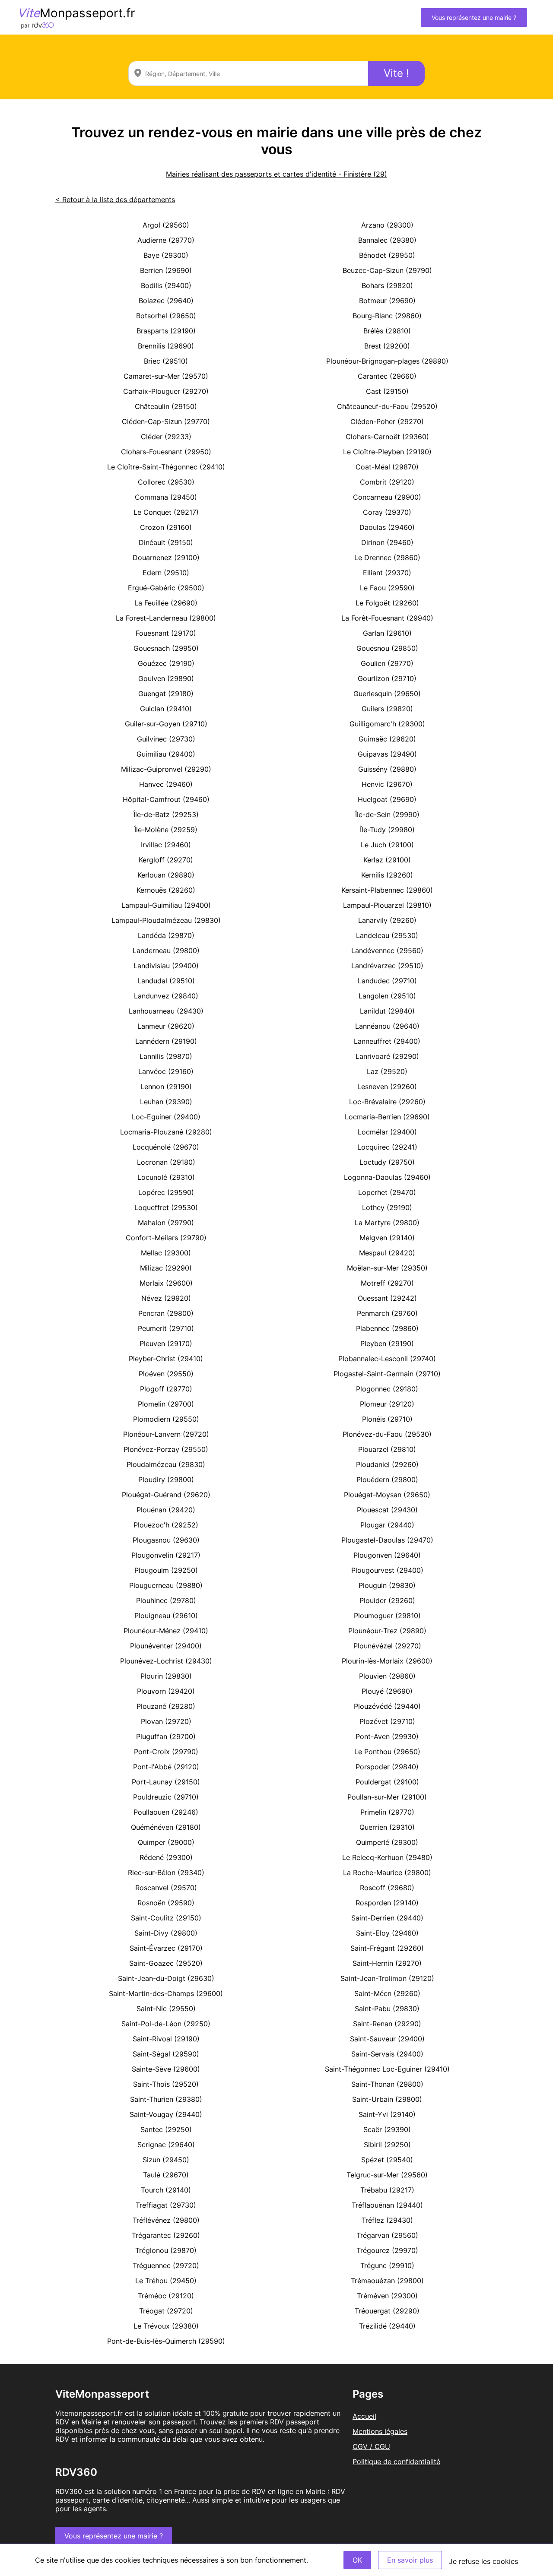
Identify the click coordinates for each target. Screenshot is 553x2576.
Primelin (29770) (387, 1812)
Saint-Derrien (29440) (387, 1918)
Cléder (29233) (166, 437)
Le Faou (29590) (387, 588)
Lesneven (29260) (387, 1087)
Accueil (364, 2416)
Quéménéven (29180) (166, 1827)
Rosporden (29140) (387, 1903)
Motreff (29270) (387, 1283)
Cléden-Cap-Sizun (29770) (166, 421)
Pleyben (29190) (387, 1343)
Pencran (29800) (166, 1313)
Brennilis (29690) (166, 346)
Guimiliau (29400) (166, 754)
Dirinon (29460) (387, 542)
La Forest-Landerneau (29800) (166, 618)
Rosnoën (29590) (166, 1903)
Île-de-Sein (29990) (387, 814)
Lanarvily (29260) (387, 920)
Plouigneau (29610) (166, 1616)
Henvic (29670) (387, 784)
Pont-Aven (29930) (387, 1736)
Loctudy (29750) (387, 1162)
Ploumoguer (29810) (387, 1616)
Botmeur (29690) (387, 301)
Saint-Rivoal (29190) (166, 2039)
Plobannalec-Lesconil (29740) (387, 1359)
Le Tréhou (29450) (166, 2281)
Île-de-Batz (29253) (166, 814)
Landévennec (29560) (387, 951)
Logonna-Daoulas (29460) (387, 1177)
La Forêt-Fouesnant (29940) (387, 618)
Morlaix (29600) (166, 1283)
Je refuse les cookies (483, 2561)
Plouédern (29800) (387, 1480)
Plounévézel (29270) (387, 1646)
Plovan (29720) (166, 1721)
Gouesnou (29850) (387, 648)
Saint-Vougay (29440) (166, 2114)
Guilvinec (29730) (166, 739)
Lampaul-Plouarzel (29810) (387, 905)
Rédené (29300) (166, 1857)
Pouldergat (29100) (387, 1782)
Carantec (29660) (387, 376)
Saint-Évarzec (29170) (166, 1948)
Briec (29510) (166, 361)
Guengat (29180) (166, 694)
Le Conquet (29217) (166, 512)
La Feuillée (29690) (166, 603)
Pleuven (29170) (166, 1343)
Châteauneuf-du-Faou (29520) (387, 406)
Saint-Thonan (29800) (387, 2084)
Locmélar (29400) (387, 1132)
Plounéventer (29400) (166, 1646)
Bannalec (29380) (387, 240)
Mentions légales (380, 2431)
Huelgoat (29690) (387, 799)
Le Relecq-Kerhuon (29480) (387, 1857)
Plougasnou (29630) (166, 1540)
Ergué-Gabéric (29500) (166, 588)
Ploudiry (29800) (166, 1480)
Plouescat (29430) (387, 1510)
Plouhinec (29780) (166, 1600)
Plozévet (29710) (387, 1721)
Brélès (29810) (387, 331)
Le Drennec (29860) (387, 558)
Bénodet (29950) (387, 255)
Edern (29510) (166, 573)
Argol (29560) (166, 225)
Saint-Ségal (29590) (166, 2054)
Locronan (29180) (166, 1162)
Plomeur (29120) (387, 1404)
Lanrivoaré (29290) (387, 1056)
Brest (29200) (387, 346)
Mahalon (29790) (166, 1223)
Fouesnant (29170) (166, 633)
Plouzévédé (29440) (387, 1706)
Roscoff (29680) (387, 1888)
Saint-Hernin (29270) (387, 1963)
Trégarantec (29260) (166, 2235)
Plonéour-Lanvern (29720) (166, 1434)
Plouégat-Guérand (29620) (166, 1495)
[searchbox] (248, 73)
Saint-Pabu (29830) (387, 2009)
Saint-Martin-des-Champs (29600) (166, 1993)
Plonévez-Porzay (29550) (166, 1449)
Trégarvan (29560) (387, 2235)
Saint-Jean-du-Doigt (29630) (166, 1978)
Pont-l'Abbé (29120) (166, 1767)
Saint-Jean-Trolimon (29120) (387, 1978)
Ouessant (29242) (387, 1298)
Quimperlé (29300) (387, 1842)
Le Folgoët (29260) (387, 603)
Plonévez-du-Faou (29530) (387, 1434)
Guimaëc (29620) (387, 739)
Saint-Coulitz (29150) (166, 1918)
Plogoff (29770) (166, 1389)
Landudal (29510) (166, 981)
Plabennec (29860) (387, 1328)
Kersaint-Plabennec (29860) (387, 890)
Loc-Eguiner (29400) (166, 1117)
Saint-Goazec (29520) (166, 1963)
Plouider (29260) (387, 1600)
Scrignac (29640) (166, 2145)
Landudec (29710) (387, 981)
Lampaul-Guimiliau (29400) (166, 905)
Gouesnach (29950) (166, 648)
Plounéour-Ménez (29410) (166, 1631)
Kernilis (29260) (387, 875)
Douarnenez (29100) (166, 558)
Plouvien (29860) (387, 1676)
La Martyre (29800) (387, 1223)
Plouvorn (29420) (166, 1691)
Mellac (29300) (166, 1253)
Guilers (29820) (387, 709)
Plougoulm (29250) (166, 1570)
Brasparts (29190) (166, 331)
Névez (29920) (166, 1298)
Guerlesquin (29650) (387, 694)
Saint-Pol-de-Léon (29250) (166, 2024)
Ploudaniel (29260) (387, 1464)
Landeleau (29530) (387, 935)
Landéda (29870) (166, 935)
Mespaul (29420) (387, 1253)
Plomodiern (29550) (166, 1419)
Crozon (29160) (166, 527)
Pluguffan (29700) (166, 1736)
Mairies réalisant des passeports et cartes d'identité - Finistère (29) (276, 174)
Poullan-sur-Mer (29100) (387, 1797)
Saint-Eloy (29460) (387, 1933)
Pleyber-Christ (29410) (166, 1359)
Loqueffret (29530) (166, 1207)
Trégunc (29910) (387, 2265)
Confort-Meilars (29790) (166, 1238)
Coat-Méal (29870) (387, 467)
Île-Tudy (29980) (387, 830)
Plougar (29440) (387, 1525)
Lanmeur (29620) (166, 1026)
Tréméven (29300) (387, 2296)
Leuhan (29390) (166, 1102)
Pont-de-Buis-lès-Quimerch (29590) (166, 2341)
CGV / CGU (371, 2446)
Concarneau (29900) (387, 497)
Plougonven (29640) (387, 1555)
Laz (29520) (387, 1071)
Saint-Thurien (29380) (166, 2099)
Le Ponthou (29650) (387, 1752)
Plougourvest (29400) (387, 1570)
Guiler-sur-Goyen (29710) (166, 724)
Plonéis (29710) (387, 1419)
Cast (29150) (387, 391)
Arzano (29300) (387, 225)
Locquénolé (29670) (166, 1147)
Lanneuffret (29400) (387, 1041)
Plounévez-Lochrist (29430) (166, 1661)
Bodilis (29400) (166, 285)
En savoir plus (410, 2560)
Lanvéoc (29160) (166, 1071)
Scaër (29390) (387, 2129)
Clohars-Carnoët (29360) (387, 437)
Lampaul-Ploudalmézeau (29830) (166, 920)
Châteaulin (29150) (166, 406)
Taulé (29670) (166, 2175)
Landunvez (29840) (166, 996)
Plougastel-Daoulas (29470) (387, 1540)
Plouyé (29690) (387, 1691)
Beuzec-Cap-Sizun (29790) (387, 270)
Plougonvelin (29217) (166, 1555)
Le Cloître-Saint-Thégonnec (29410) (166, 467)
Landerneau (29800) (166, 951)
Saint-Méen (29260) (387, 1993)
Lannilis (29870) (166, 1056)
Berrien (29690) (166, 270)
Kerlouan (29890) (166, 875)
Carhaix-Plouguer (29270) (166, 391)
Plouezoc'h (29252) (166, 1525)
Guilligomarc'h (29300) (387, 724)
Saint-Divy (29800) (166, 1933)
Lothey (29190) (387, 1207)
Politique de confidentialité (396, 2462)
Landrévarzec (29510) (387, 966)
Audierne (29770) (166, 240)
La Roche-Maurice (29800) (387, 1873)
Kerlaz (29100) (387, 860)
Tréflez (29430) (387, 2220)
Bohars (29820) (387, 285)
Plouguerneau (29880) (166, 1585)
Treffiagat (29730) (166, 2205)
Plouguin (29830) (387, 1585)
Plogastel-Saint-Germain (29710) (387, 1374)
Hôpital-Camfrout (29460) (166, 799)
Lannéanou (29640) (387, 1026)
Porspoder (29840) (387, 1767)
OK (357, 2560)
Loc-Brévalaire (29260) (387, 1102)
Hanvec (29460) (166, 784)
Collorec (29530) (166, 482)
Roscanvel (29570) (166, 1888)
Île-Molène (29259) (166, 830)
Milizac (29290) (166, 1268)
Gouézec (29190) (166, 663)
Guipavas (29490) (387, 754)
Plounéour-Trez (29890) (387, 1631)
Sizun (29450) (166, 2160)
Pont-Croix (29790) (166, 1752)
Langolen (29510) (387, 996)
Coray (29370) (387, 512)
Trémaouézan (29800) (387, 2281)
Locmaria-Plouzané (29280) (166, 1132)
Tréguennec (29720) (166, 2265)
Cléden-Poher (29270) (387, 421)
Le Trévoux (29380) (166, 2326)
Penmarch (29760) (387, 1313)
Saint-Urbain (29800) (387, 2099)
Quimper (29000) (166, 1842)
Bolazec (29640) (166, 301)
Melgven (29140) (387, 1238)
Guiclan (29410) (166, 709)
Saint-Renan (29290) (387, 2024)
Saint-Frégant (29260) (387, 1948)
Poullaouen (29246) (166, 1812)
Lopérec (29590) (166, 1192)
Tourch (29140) (166, 2190)
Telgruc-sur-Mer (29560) (387, 2175)
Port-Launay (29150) (166, 1782)
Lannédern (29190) (166, 1041)
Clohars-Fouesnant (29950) (166, 452)
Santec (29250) (166, 2129)
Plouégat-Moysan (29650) (387, 1495)
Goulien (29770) (387, 663)
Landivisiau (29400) (166, 966)
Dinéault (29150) (166, 542)
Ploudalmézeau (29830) (166, 1464)
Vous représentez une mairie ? (474, 17)
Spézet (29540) (387, 2160)
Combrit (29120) (387, 482)
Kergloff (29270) (166, 860)
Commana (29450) (166, 497)
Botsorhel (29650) (166, 316)
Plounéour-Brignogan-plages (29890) (387, 361)
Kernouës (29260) (166, 890)
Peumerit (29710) (166, 1328)
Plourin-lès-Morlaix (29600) (387, 1661)
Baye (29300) (166, 255)
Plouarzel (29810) (387, 1449)
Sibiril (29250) (387, 2145)
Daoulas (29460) (387, 527)
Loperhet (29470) (387, 1192)
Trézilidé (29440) (387, 2326)
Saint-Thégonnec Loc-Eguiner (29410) (387, 2069)
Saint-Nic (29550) (166, 2009)
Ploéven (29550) (166, 1374)
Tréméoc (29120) (166, 2296)
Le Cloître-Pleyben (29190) (387, 452)
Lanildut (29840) (387, 1011)
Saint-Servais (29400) (387, 2054)
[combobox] (248, 73)
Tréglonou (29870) (166, 2250)
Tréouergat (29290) (387, 2311)
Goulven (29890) (166, 678)
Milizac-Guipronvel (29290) (166, 769)
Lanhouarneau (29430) (166, 1011)
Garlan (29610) (387, 633)
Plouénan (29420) (166, 1510)
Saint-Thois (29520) (166, 2084)
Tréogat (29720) (166, 2311)
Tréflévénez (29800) (166, 2220)
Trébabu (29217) (387, 2190)
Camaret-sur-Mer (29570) (166, 376)
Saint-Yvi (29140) (387, 2114)
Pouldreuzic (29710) (166, 1797)
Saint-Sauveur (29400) (387, 2039)
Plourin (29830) (166, 1676)
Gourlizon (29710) (387, 678)
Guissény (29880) (387, 769)
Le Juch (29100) (387, 845)
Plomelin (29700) (166, 1404)
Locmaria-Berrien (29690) (387, 1117)
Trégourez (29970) (387, 2250)
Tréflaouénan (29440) (387, 2205)
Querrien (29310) (387, 1827)
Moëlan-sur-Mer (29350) (387, 1268)
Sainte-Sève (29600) (166, 2069)
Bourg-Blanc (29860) (387, 316)
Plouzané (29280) (166, 1706)
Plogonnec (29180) (387, 1389)
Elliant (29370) (387, 573)
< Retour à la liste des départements (115, 200)
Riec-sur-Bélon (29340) (166, 1873)
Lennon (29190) (166, 1087)
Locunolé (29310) (166, 1177)
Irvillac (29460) (166, 845)
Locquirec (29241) (387, 1147)
